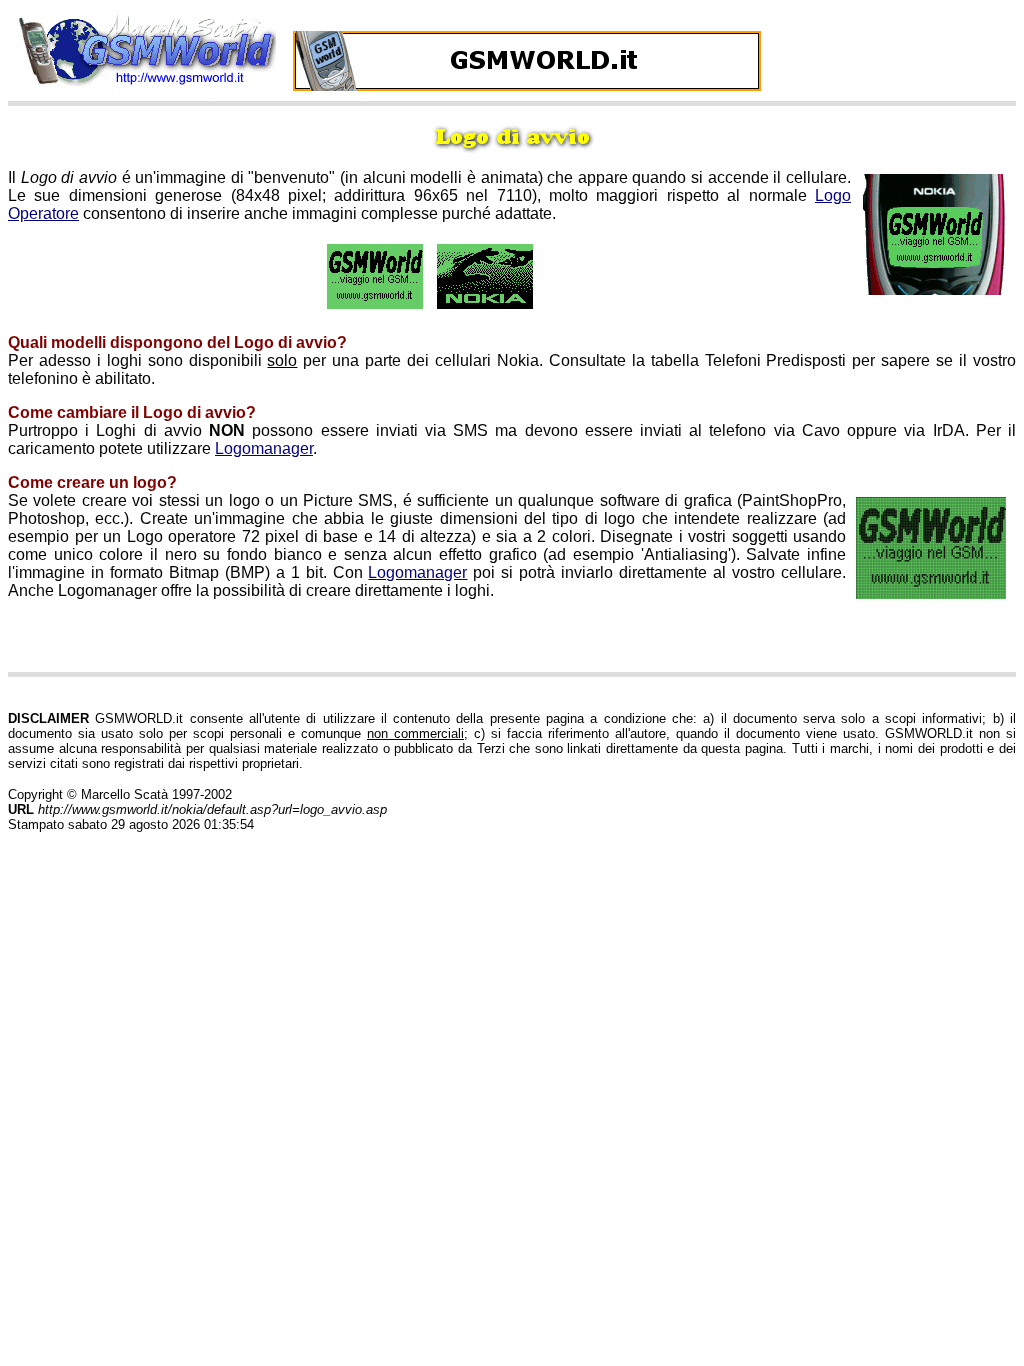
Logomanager (264, 448)
